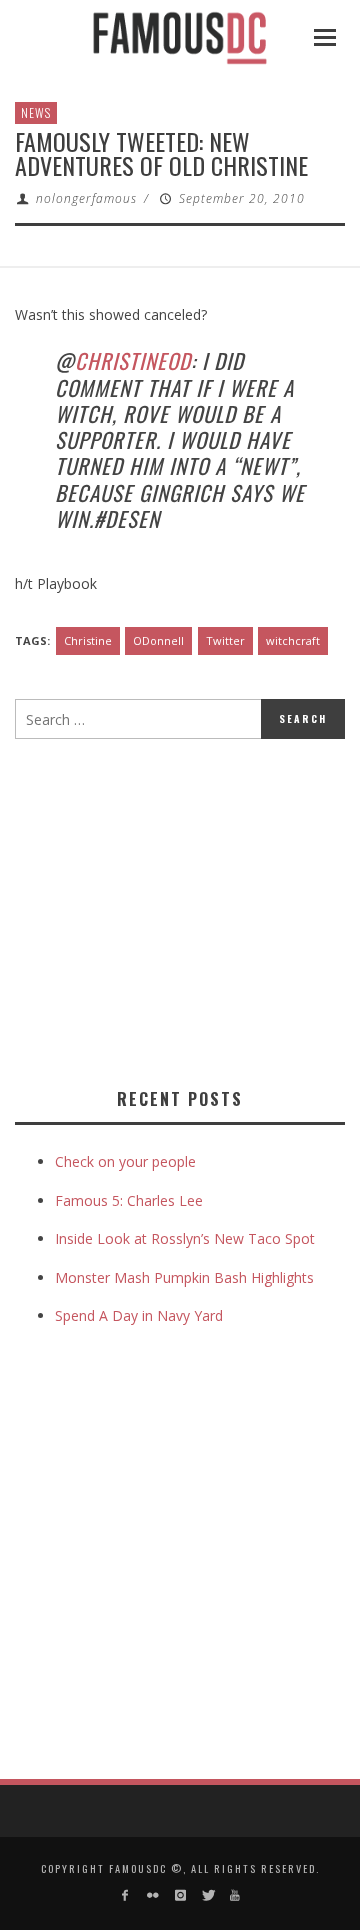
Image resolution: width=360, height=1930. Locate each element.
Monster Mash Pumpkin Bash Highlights (184, 1277)
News (36, 112)
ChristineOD (133, 360)
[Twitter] (207, 1895)
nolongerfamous (86, 198)
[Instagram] (179, 1895)
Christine (88, 640)
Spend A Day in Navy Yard (139, 1315)
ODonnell (158, 640)
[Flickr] (152, 1895)
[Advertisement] (183, 909)
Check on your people (127, 1161)
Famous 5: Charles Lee (129, 1200)
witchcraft (293, 640)
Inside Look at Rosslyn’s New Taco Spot (185, 1238)
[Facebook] (125, 1895)
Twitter (225, 640)
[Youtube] (234, 1895)
